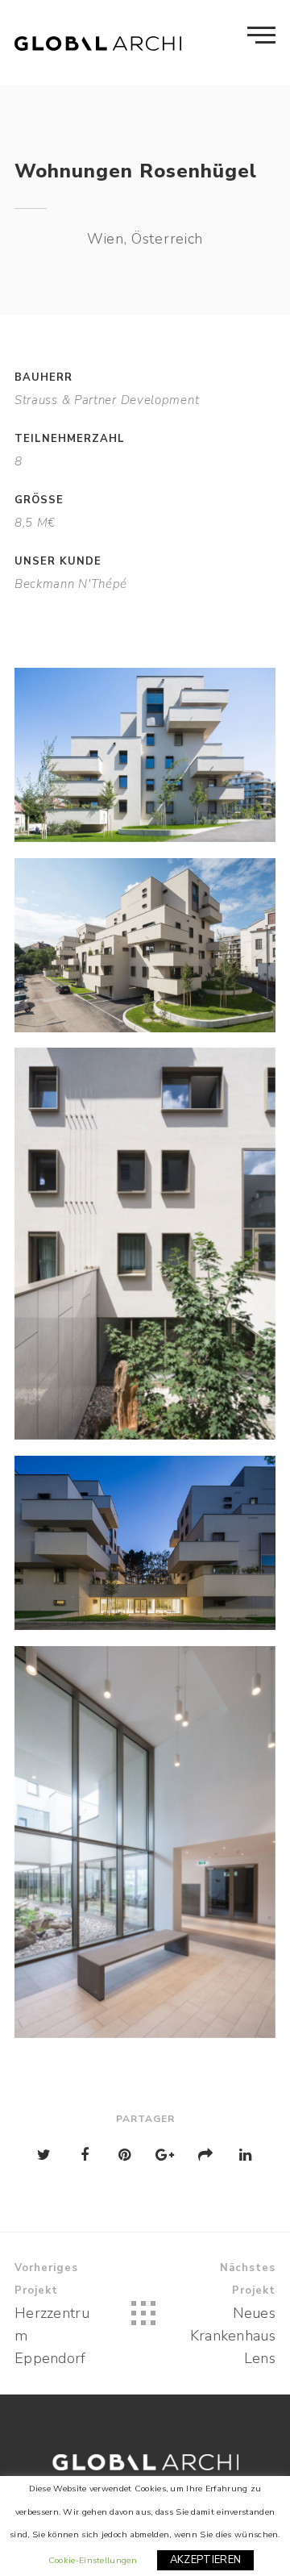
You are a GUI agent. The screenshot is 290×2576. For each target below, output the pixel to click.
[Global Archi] (98, 43)
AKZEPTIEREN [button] (205, 2560)
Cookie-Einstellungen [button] (93, 2560)
